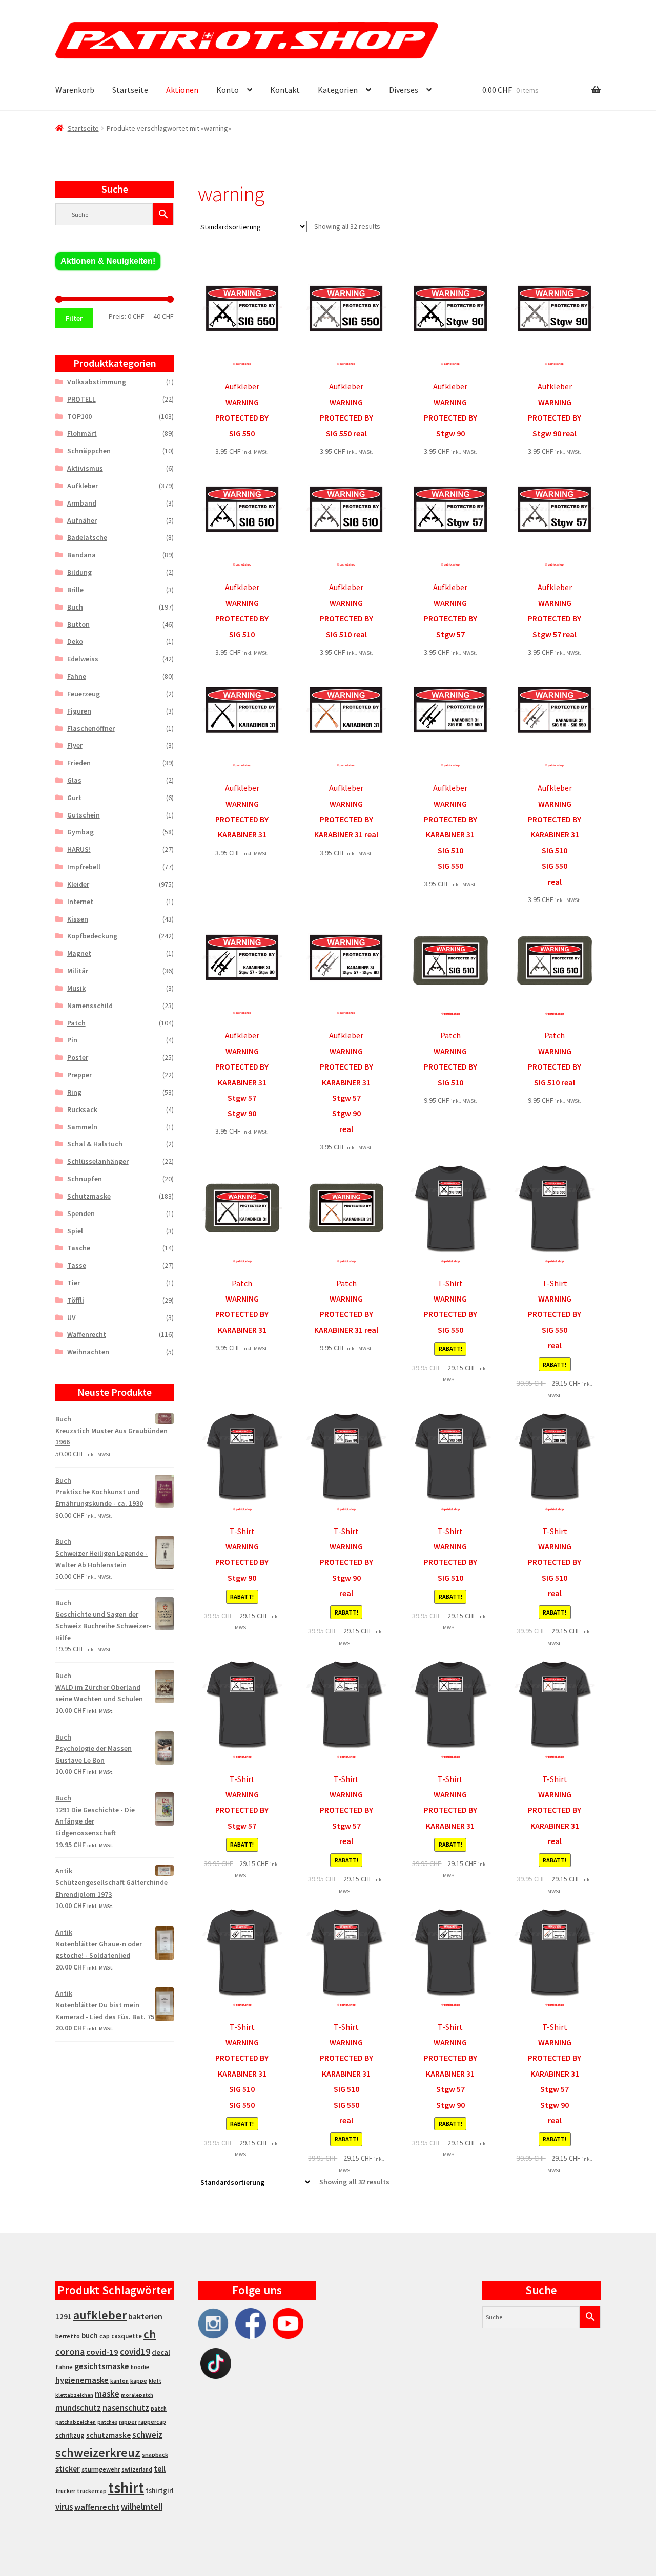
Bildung (79, 572)
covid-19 (102, 2352)
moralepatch (137, 2395)
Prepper (79, 1075)
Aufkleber (83, 486)
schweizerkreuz (98, 2452)
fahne (64, 2367)
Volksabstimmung (97, 382)
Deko (75, 641)
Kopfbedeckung (92, 936)
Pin (72, 1040)
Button (78, 624)
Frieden (79, 763)
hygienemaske (82, 2380)
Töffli (76, 1300)
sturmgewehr (101, 2469)
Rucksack (82, 1109)
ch (150, 2334)
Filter (74, 318)
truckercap (92, 2491)
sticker (68, 2469)
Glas (74, 780)
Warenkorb (75, 90)
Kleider (78, 884)
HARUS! (79, 849)
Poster (78, 1057)
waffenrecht (97, 2507)
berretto (68, 2336)
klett (155, 2381)
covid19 (135, 2352)
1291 (64, 2317)
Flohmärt (82, 433)
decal (161, 2352)
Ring (74, 1092)
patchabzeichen (76, 2422)
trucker (65, 2491)
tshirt (126, 2488)
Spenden (81, 1213)
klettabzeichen (74, 2395)
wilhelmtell (142, 2507)
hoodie (140, 2367)
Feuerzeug (84, 694)
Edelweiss (83, 659)
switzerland (137, 2469)
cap (105, 2336)
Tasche (79, 1248)
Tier (74, 1283)
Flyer (75, 745)
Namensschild (90, 1006)
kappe (139, 2381)
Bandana (81, 555)
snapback (155, 2454)
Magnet (79, 953)
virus (64, 2507)
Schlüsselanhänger (98, 1161)
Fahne (77, 676)
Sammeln (82, 1127)
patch (159, 2409)
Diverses (404, 90)
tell (160, 2469)
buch (90, 2336)
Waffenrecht (87, 1334)
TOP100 (79, 416)
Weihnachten (88, 1352)
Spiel (75, 1231)
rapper (128, 2422)
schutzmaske (108, 2435)
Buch (75, 607)
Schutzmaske (89, 1196)
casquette (127, 2336)
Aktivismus (85, 468)
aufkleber (100, 2315)
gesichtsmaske (102, 2366)
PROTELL (81, 399)
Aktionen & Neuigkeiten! (108, 261)
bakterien (145, 2316)
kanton (119, 2381)
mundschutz (78, 2407)
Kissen (78, 919)
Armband (82, 503)
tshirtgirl (160, 2491)
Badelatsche (87, 537)
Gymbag (80, 832)
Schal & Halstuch (95, 1144)
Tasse (77, 1265)
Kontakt (285, 90)
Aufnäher (82, 520)
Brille (75, 590)
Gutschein (84, 815)
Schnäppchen (89, 451)
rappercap (152, 2422)
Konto (228, 90)
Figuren (79, 711)
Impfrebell (84, 867)
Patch (76, 1023)
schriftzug (70, 2435)
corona (70, 2351)
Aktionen (182, 90)
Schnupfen (85, 1179)
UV (71, 1317)
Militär (78, 971)
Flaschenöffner (91, 728)
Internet (80, 902)
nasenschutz (126, 2407)
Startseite (130, 90)
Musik (76, 988)
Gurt (74, 798)
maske (107, 2394)
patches (107, 2422)
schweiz (147, 2435)
